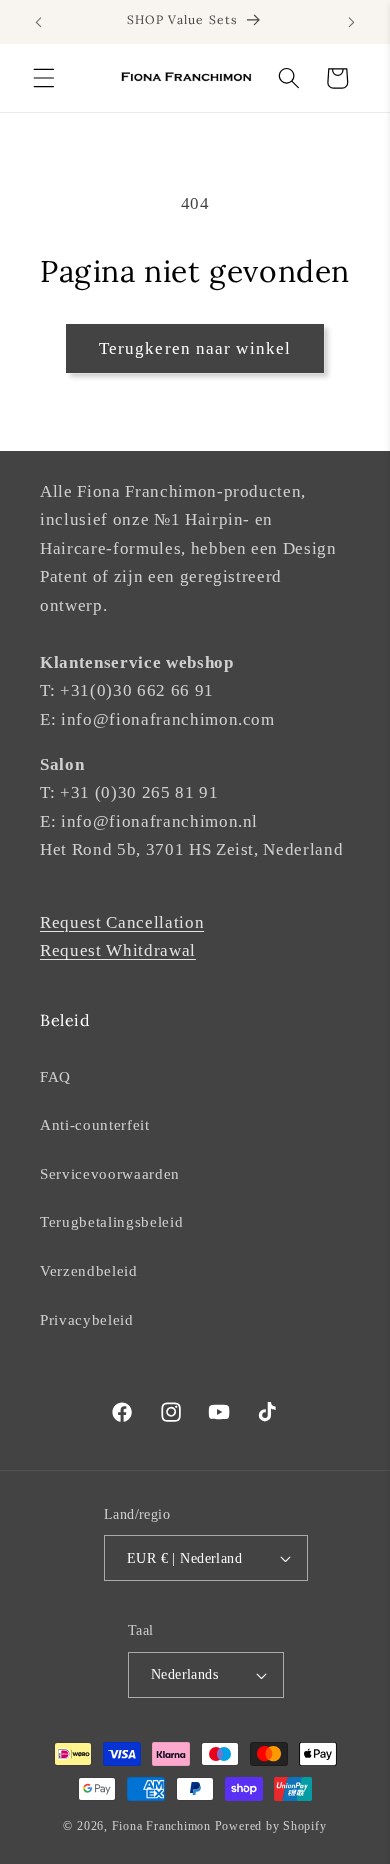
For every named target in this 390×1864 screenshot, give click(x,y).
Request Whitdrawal (118, 950)
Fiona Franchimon (161, 1826)
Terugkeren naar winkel (195, 348)
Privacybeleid (87, 1319)
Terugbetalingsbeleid (111, 1221)
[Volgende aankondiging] (352, 22)
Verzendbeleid (89, 1270)
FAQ (55, 1076)
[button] (44, 78)
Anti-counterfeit (95, 1124)
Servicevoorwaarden (110, 1173)
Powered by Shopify (271, 1826)
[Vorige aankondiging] (39, 22)
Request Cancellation (122, 922)
